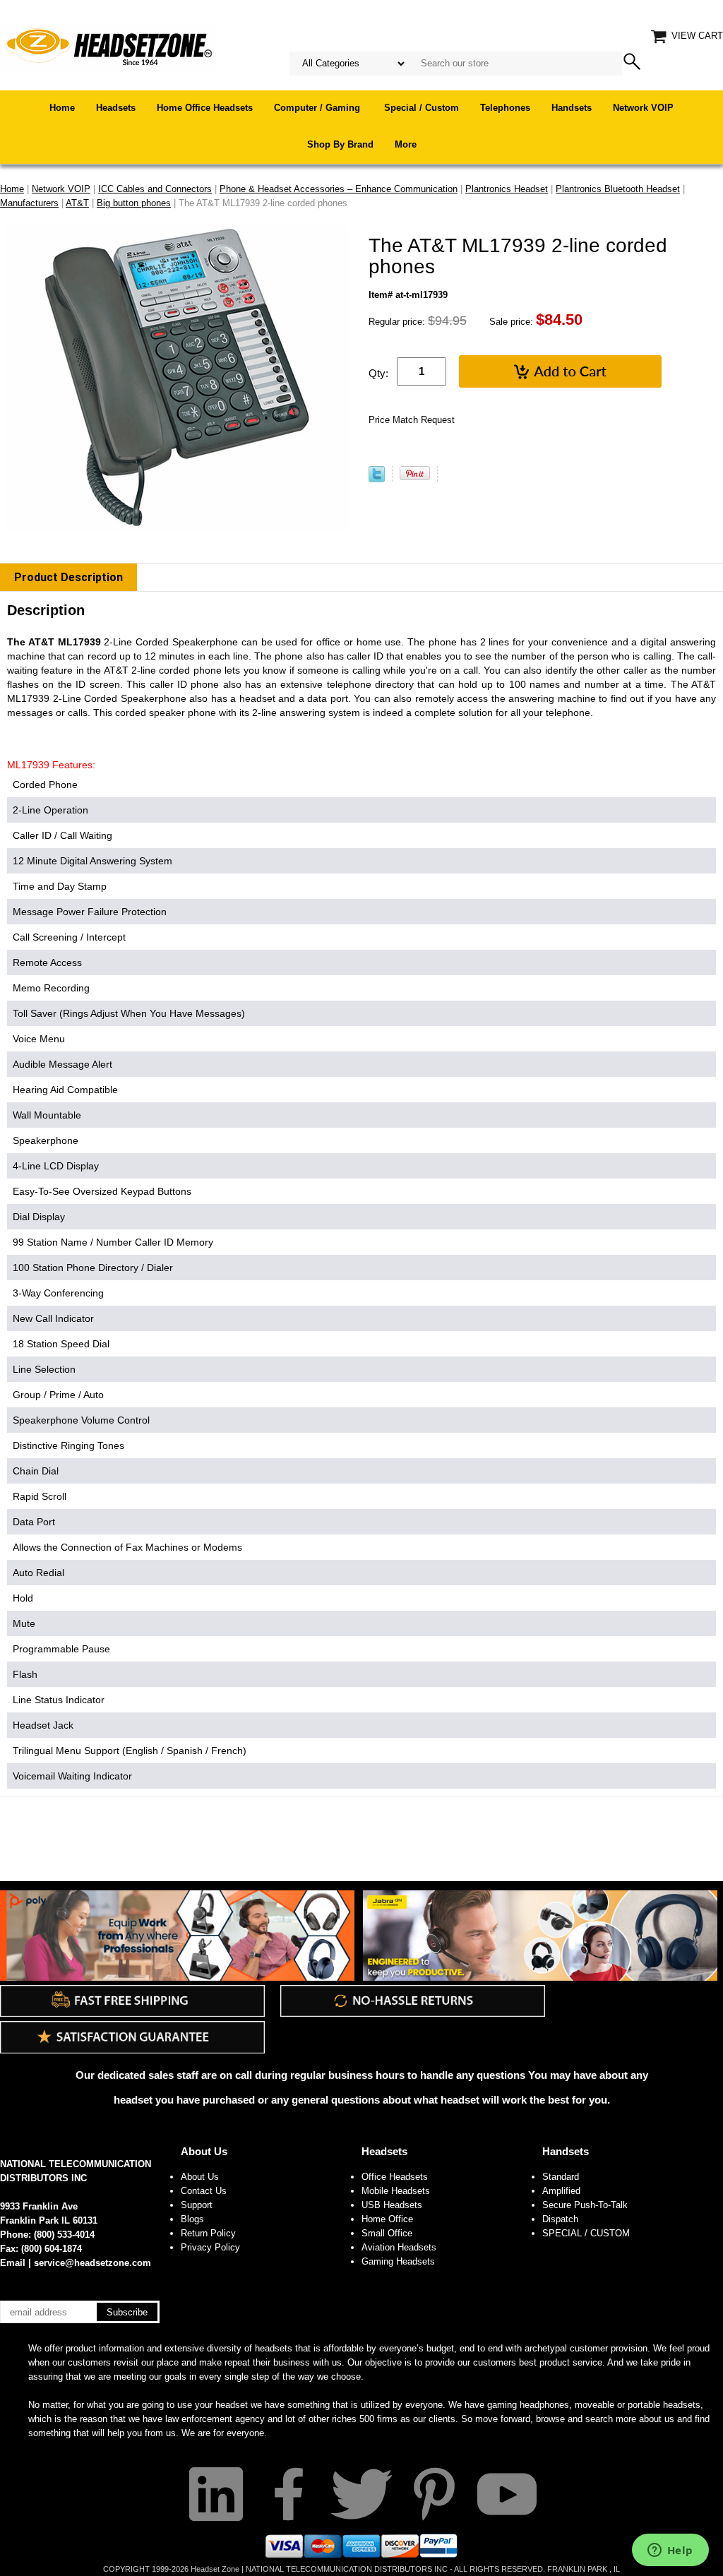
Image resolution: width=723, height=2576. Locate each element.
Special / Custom (422, 108)
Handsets (572, 108)
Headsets (116, 108)
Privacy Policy (210, 2247)
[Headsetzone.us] (109, 46)
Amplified (561, 2191)
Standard (561, 2177)
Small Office (387, 2233)
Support (197, 2205)
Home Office (387, 2219)
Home (62, 108)
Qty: (378, 373)
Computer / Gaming (318, 108)
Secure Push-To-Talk (585, 2205)
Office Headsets (395, 2177)
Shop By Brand (340, 144)
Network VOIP (643, 108)
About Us (204, 2151)
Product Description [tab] (68, 577)
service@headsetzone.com (92, 2263)
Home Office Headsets (205, 108)
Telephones (505, 108)
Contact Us (204, 2191)
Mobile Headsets (396, 2191)
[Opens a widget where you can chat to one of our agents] (670, 2551)
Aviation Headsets (399, 2247)
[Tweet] (377, 479)
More (406, 144)
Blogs (192, 2219)
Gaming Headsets (398, 2261)
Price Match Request (412, 420)
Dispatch (560, 2219)
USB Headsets (392, 2205)
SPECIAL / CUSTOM (586, 2233)
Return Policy (208, 2233)
